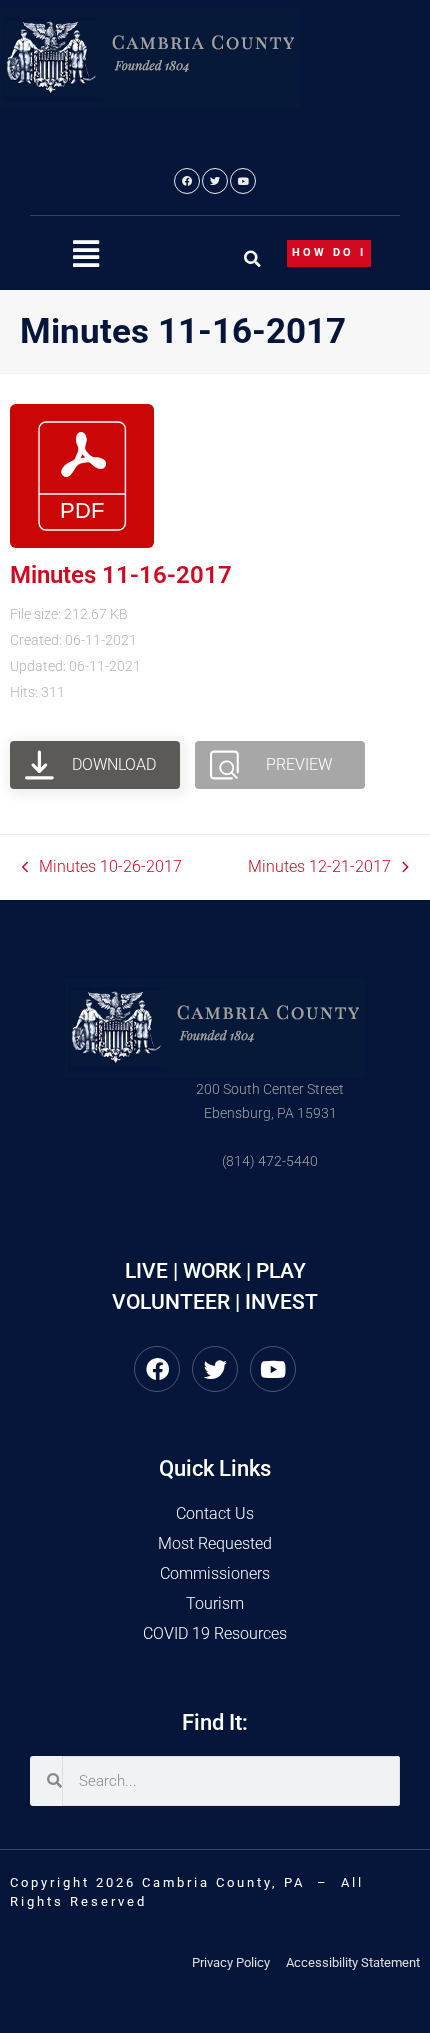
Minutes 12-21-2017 (319, 865)
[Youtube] (243, 181)
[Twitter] (215, 181)
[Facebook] (187, 181)
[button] (86, 254)
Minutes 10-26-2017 (102, 865)
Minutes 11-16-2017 (121, 575)
